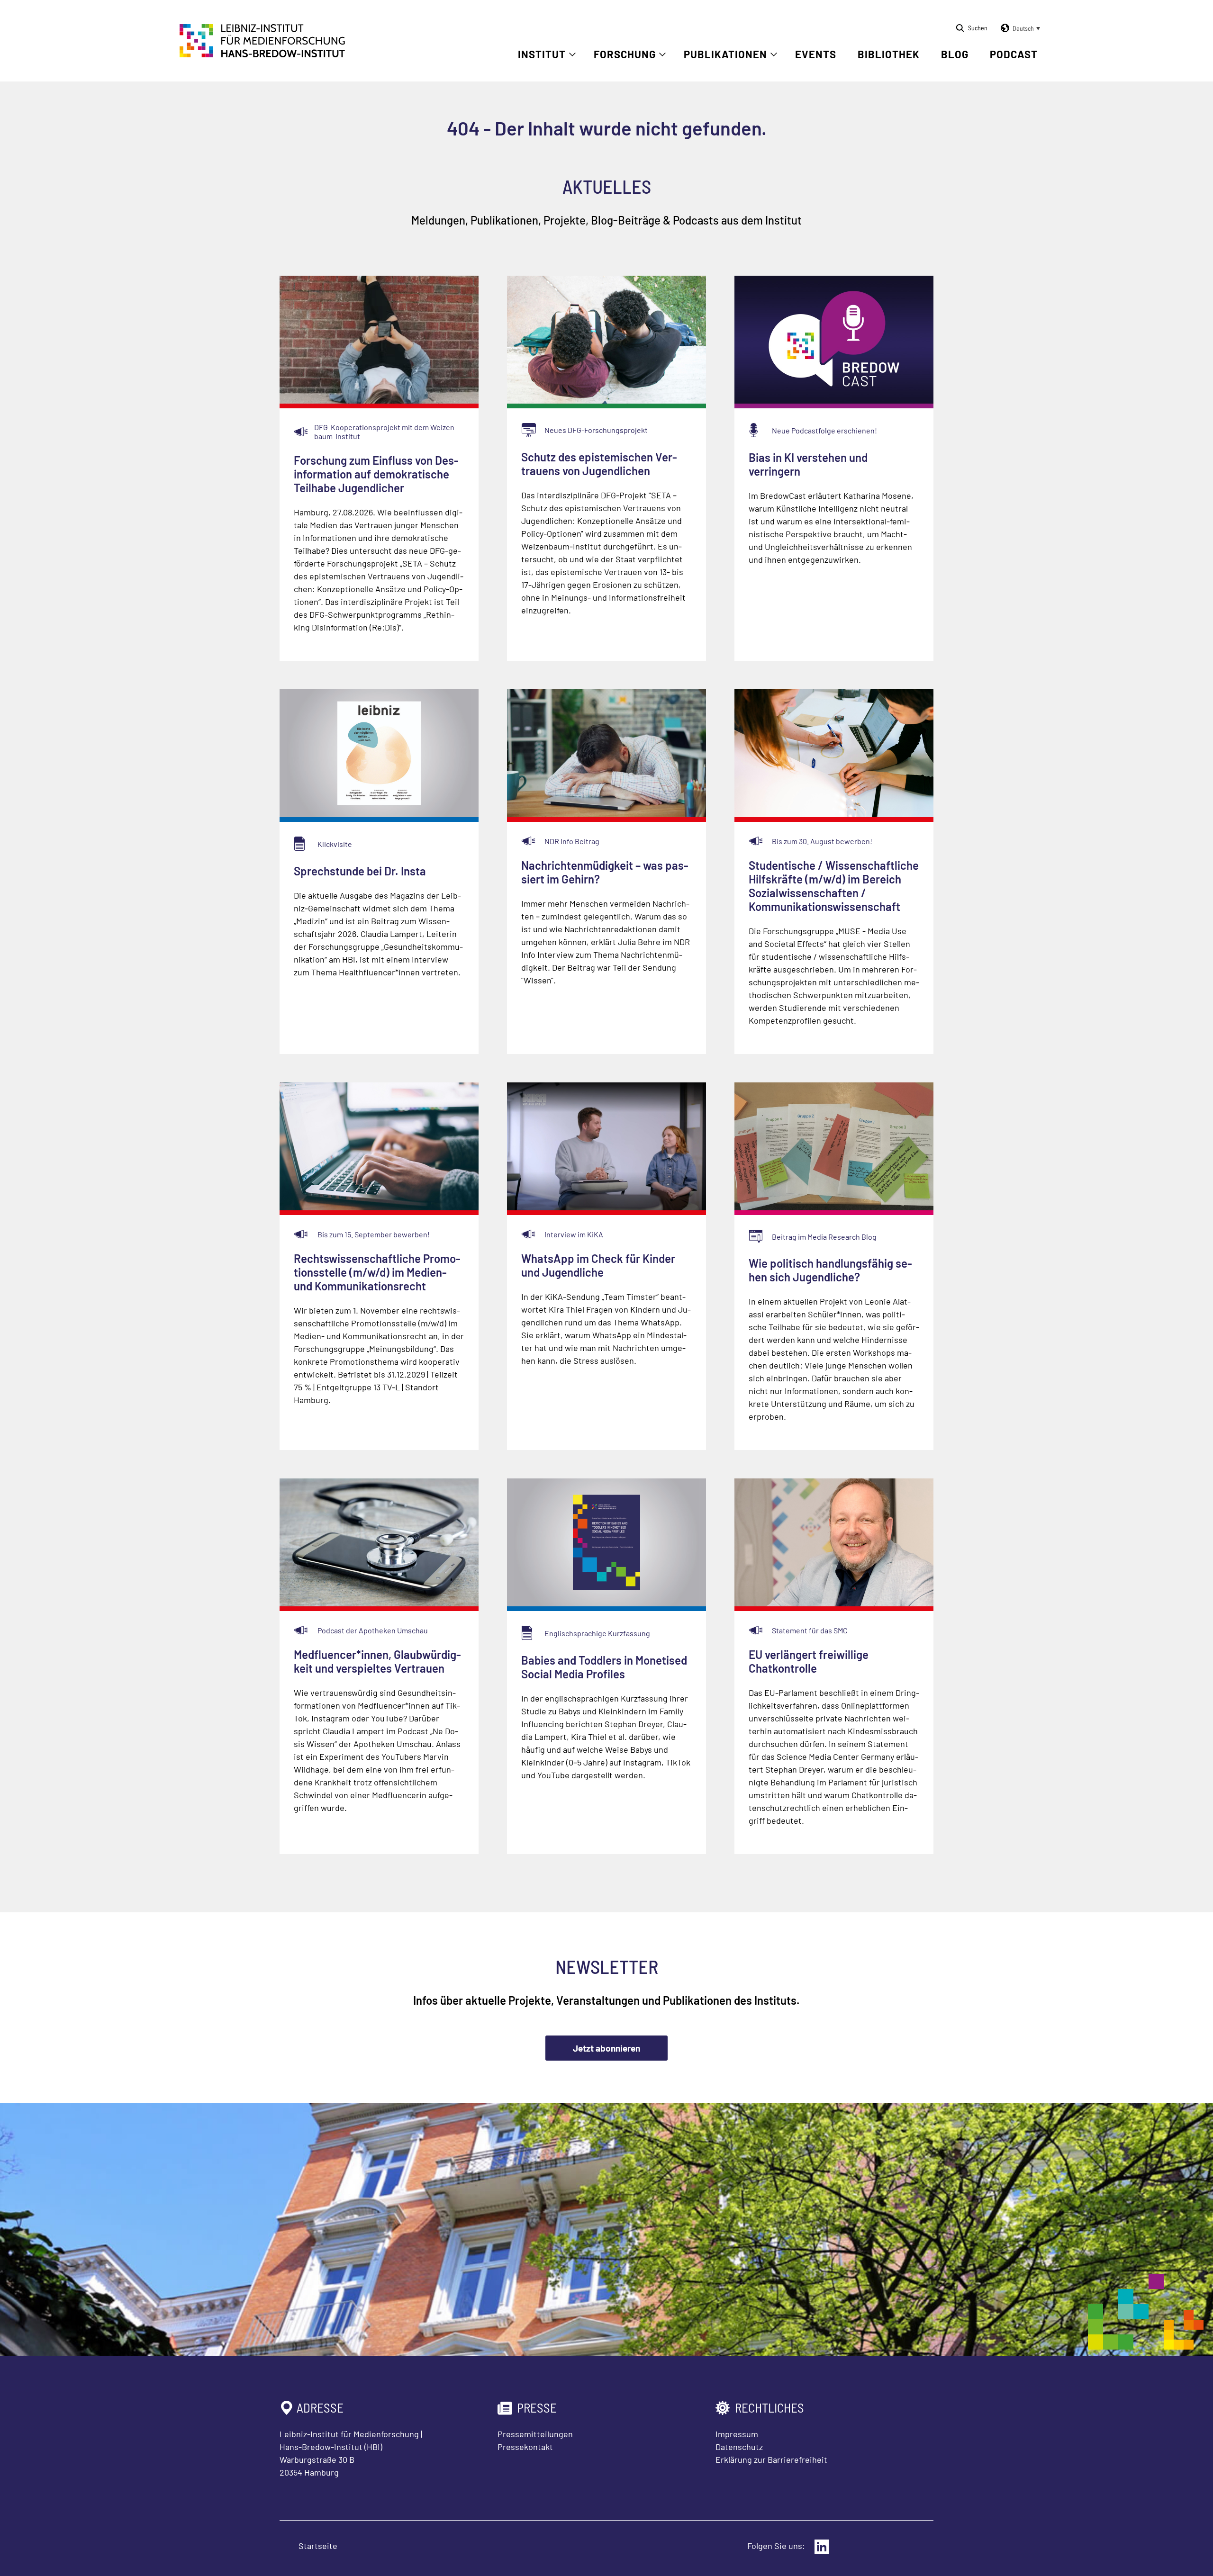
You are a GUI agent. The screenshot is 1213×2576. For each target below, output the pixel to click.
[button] (1019, 28)
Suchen (978, 28)
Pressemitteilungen (535, 2434)
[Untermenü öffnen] (572, 54)
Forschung (625, 54)
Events (816, 54)
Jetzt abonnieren (606, 2048)
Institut (542, 54)
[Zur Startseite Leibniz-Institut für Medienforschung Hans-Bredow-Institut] (263, 54)
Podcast (1014, 54)
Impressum (737, 2434)
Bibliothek (889, 54)
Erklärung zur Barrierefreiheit (771, 2459)
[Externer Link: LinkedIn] (822, 2547)
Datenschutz (739, 2447)
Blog (955, 54)
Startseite (318, 2546)
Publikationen (725, 54)
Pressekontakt (525, 2447)
